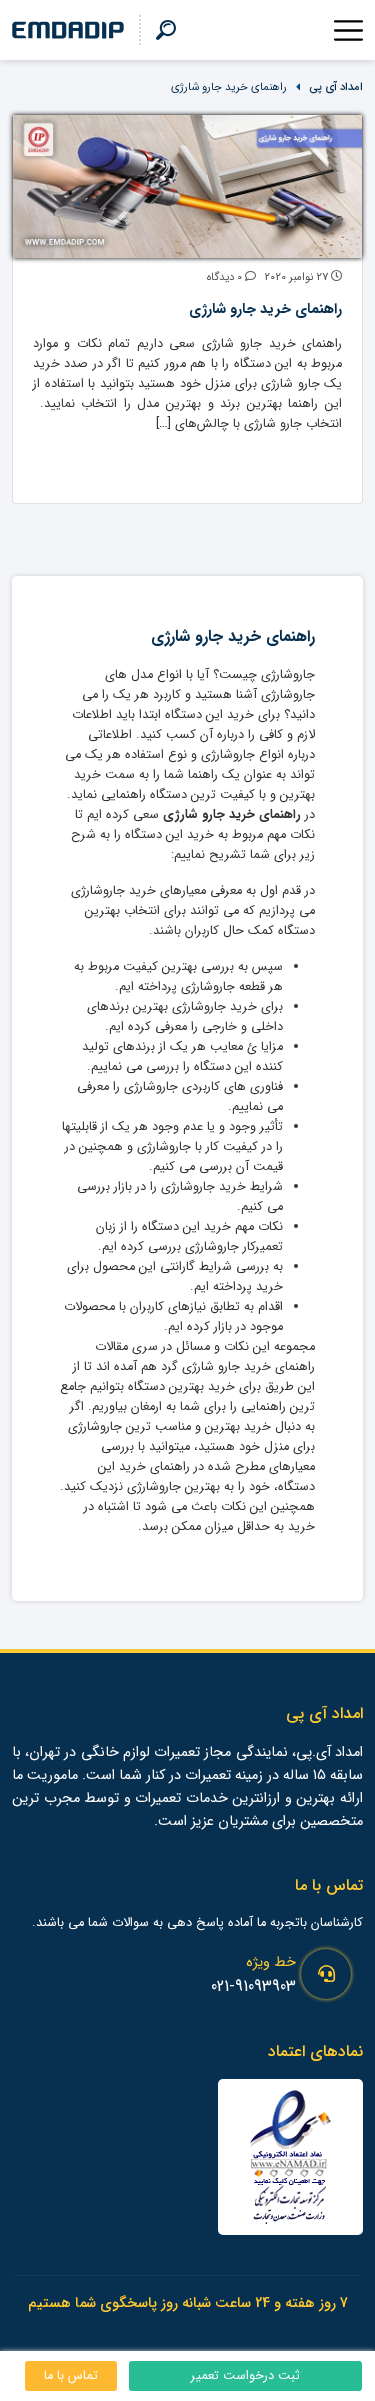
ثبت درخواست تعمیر (245, 2376)
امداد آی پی (336, 87)
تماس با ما (71, 2376)
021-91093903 (253, 1986)
